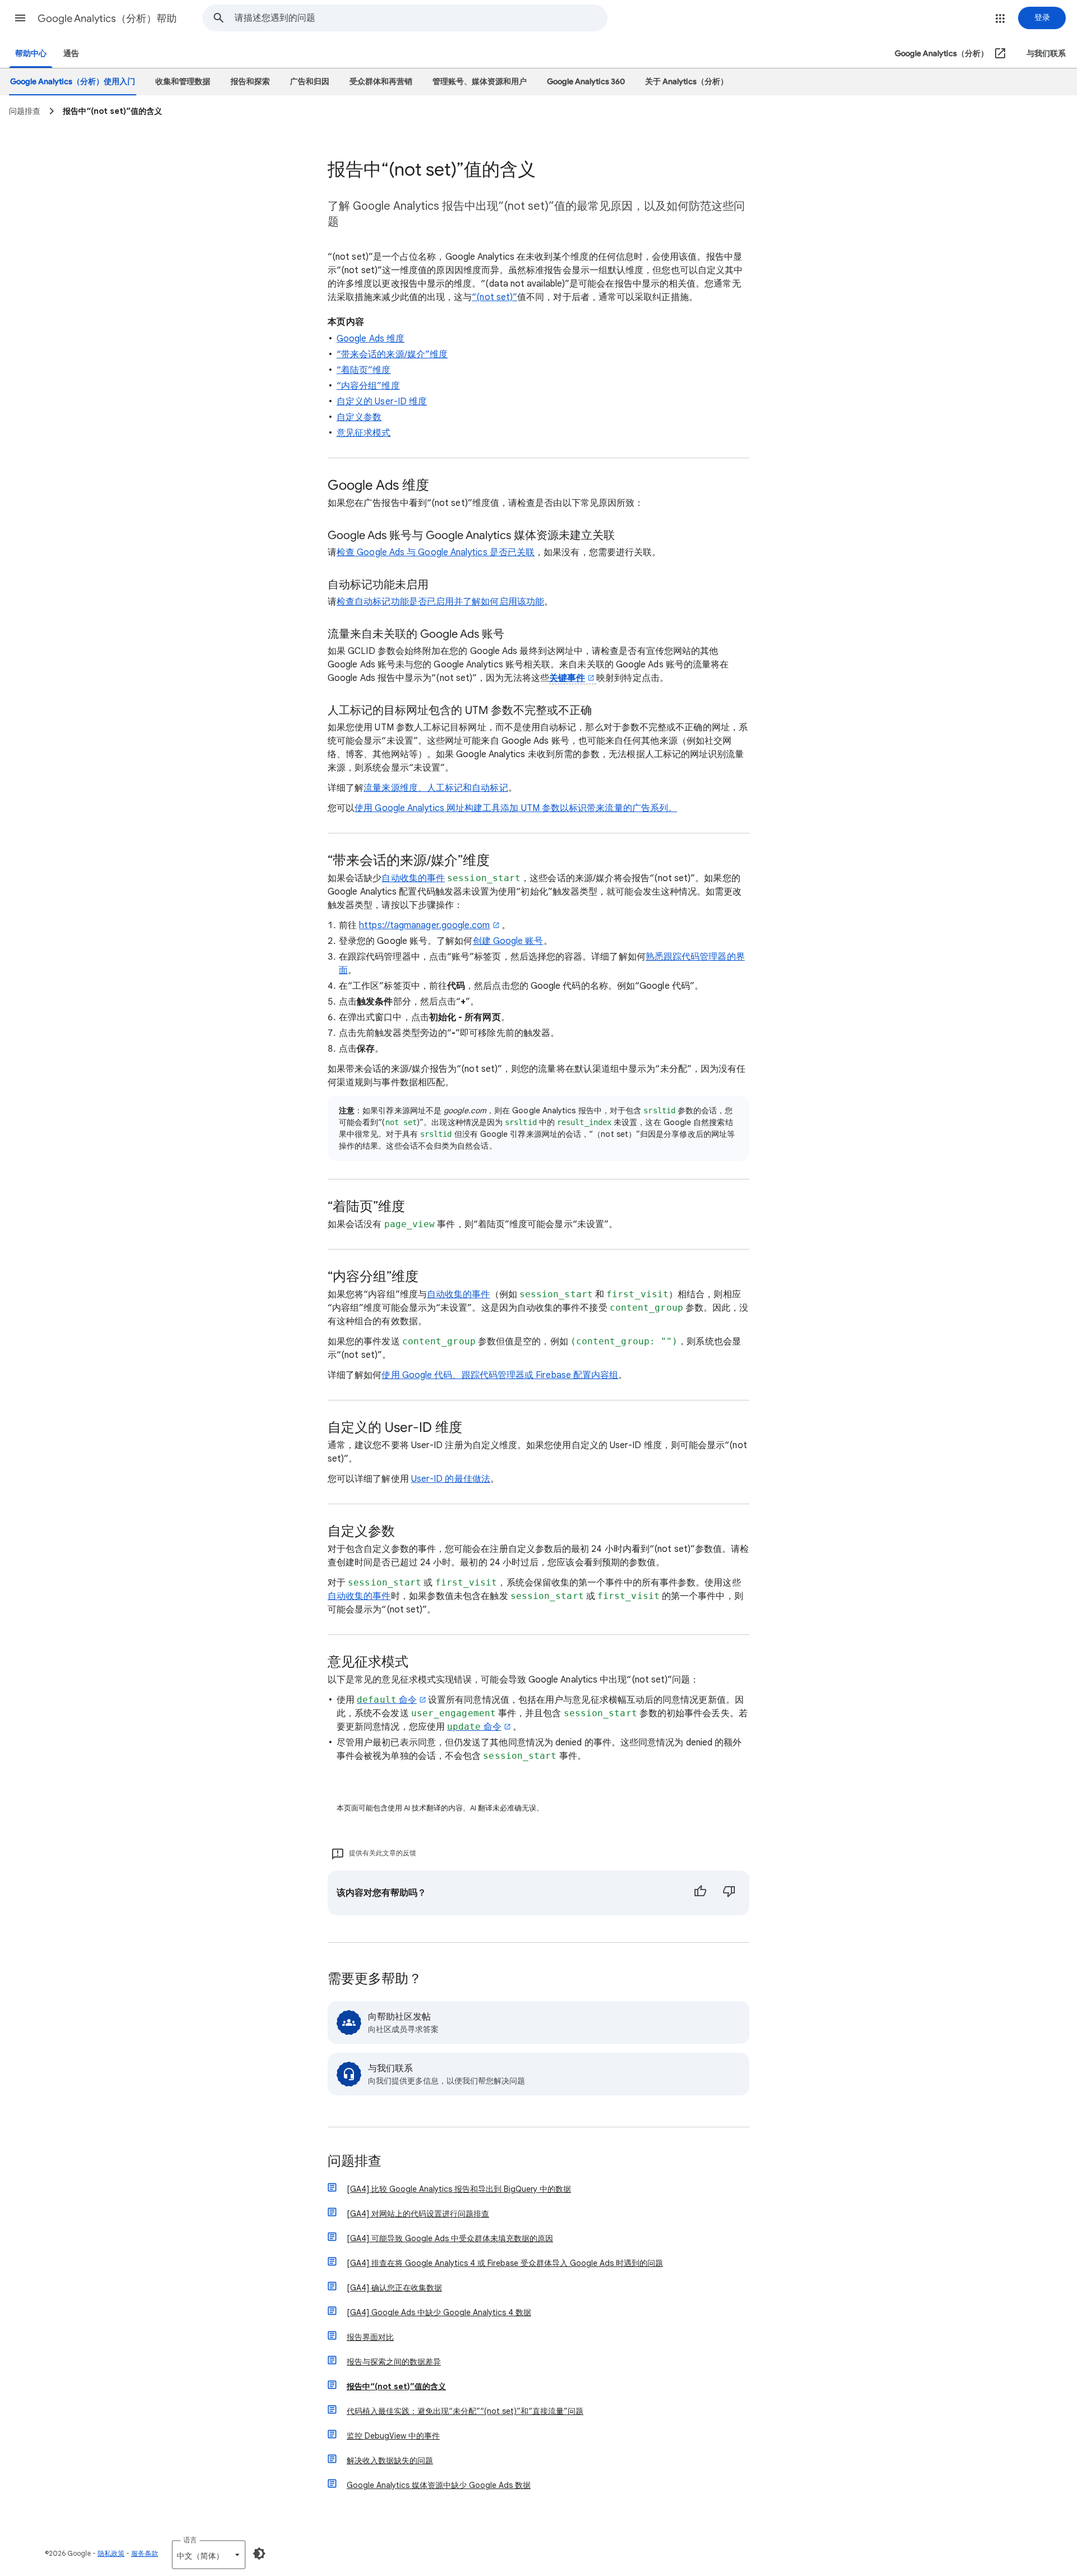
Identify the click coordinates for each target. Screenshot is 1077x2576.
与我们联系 (1046, 54)
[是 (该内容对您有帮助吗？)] (700, 1893)
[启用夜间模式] (259, 2554)
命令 (387, 1700)
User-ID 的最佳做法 (451, 1479)
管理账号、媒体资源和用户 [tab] (480, 82)
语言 (190, 2540)
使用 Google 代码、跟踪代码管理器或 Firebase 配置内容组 (500, 1375)
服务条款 (145, 2553)
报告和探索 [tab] (250, 82)
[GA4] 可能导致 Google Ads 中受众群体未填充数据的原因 (450, 2238)
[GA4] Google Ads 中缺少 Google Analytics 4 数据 (439, 2312)
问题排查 (355, 2162)
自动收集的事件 (413, 878)
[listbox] (209, 2555)
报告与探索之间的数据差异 (394, 2362)
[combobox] (421, 18)
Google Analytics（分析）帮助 (107, 19)
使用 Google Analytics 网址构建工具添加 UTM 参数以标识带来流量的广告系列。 (516, 808)
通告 (71, 54)
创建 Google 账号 (508, 941)
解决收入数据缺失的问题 (390, 2460)
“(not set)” (494, 297)
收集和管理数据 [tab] (183, 82)
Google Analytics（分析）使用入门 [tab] (73, 82)
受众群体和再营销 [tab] (381, 82)
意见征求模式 (363, 433)
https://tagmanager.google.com (424, 925)
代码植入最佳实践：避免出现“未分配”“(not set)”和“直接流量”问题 (465, 2411)
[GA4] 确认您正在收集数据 (394, 2288)
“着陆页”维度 (364, 370)
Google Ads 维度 (370, 339)
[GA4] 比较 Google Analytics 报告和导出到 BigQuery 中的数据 (459, 2189)
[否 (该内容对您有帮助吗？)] (729, 1893)
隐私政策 (111, 2553)
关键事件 (567, 678)
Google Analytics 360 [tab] (586, 82)
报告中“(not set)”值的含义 (396, 2386)
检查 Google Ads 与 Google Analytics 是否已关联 (436, 552)
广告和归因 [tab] (310, 82)
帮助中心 (31, 54)
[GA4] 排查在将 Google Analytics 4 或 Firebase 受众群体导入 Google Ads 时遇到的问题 (505, 2263)
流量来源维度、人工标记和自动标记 (436, 788)
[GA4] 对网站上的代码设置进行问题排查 (418, 2214)
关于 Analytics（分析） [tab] (687, 82)
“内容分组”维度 (368, 386)
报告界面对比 (370, 2337)
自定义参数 (359, 417)
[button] (20, 18)
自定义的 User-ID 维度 (382, 402)
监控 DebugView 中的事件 (393, 2436)
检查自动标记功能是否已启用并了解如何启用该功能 (440, 602)
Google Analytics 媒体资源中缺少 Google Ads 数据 (439, 2485)
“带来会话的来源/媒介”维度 (392, 354)
